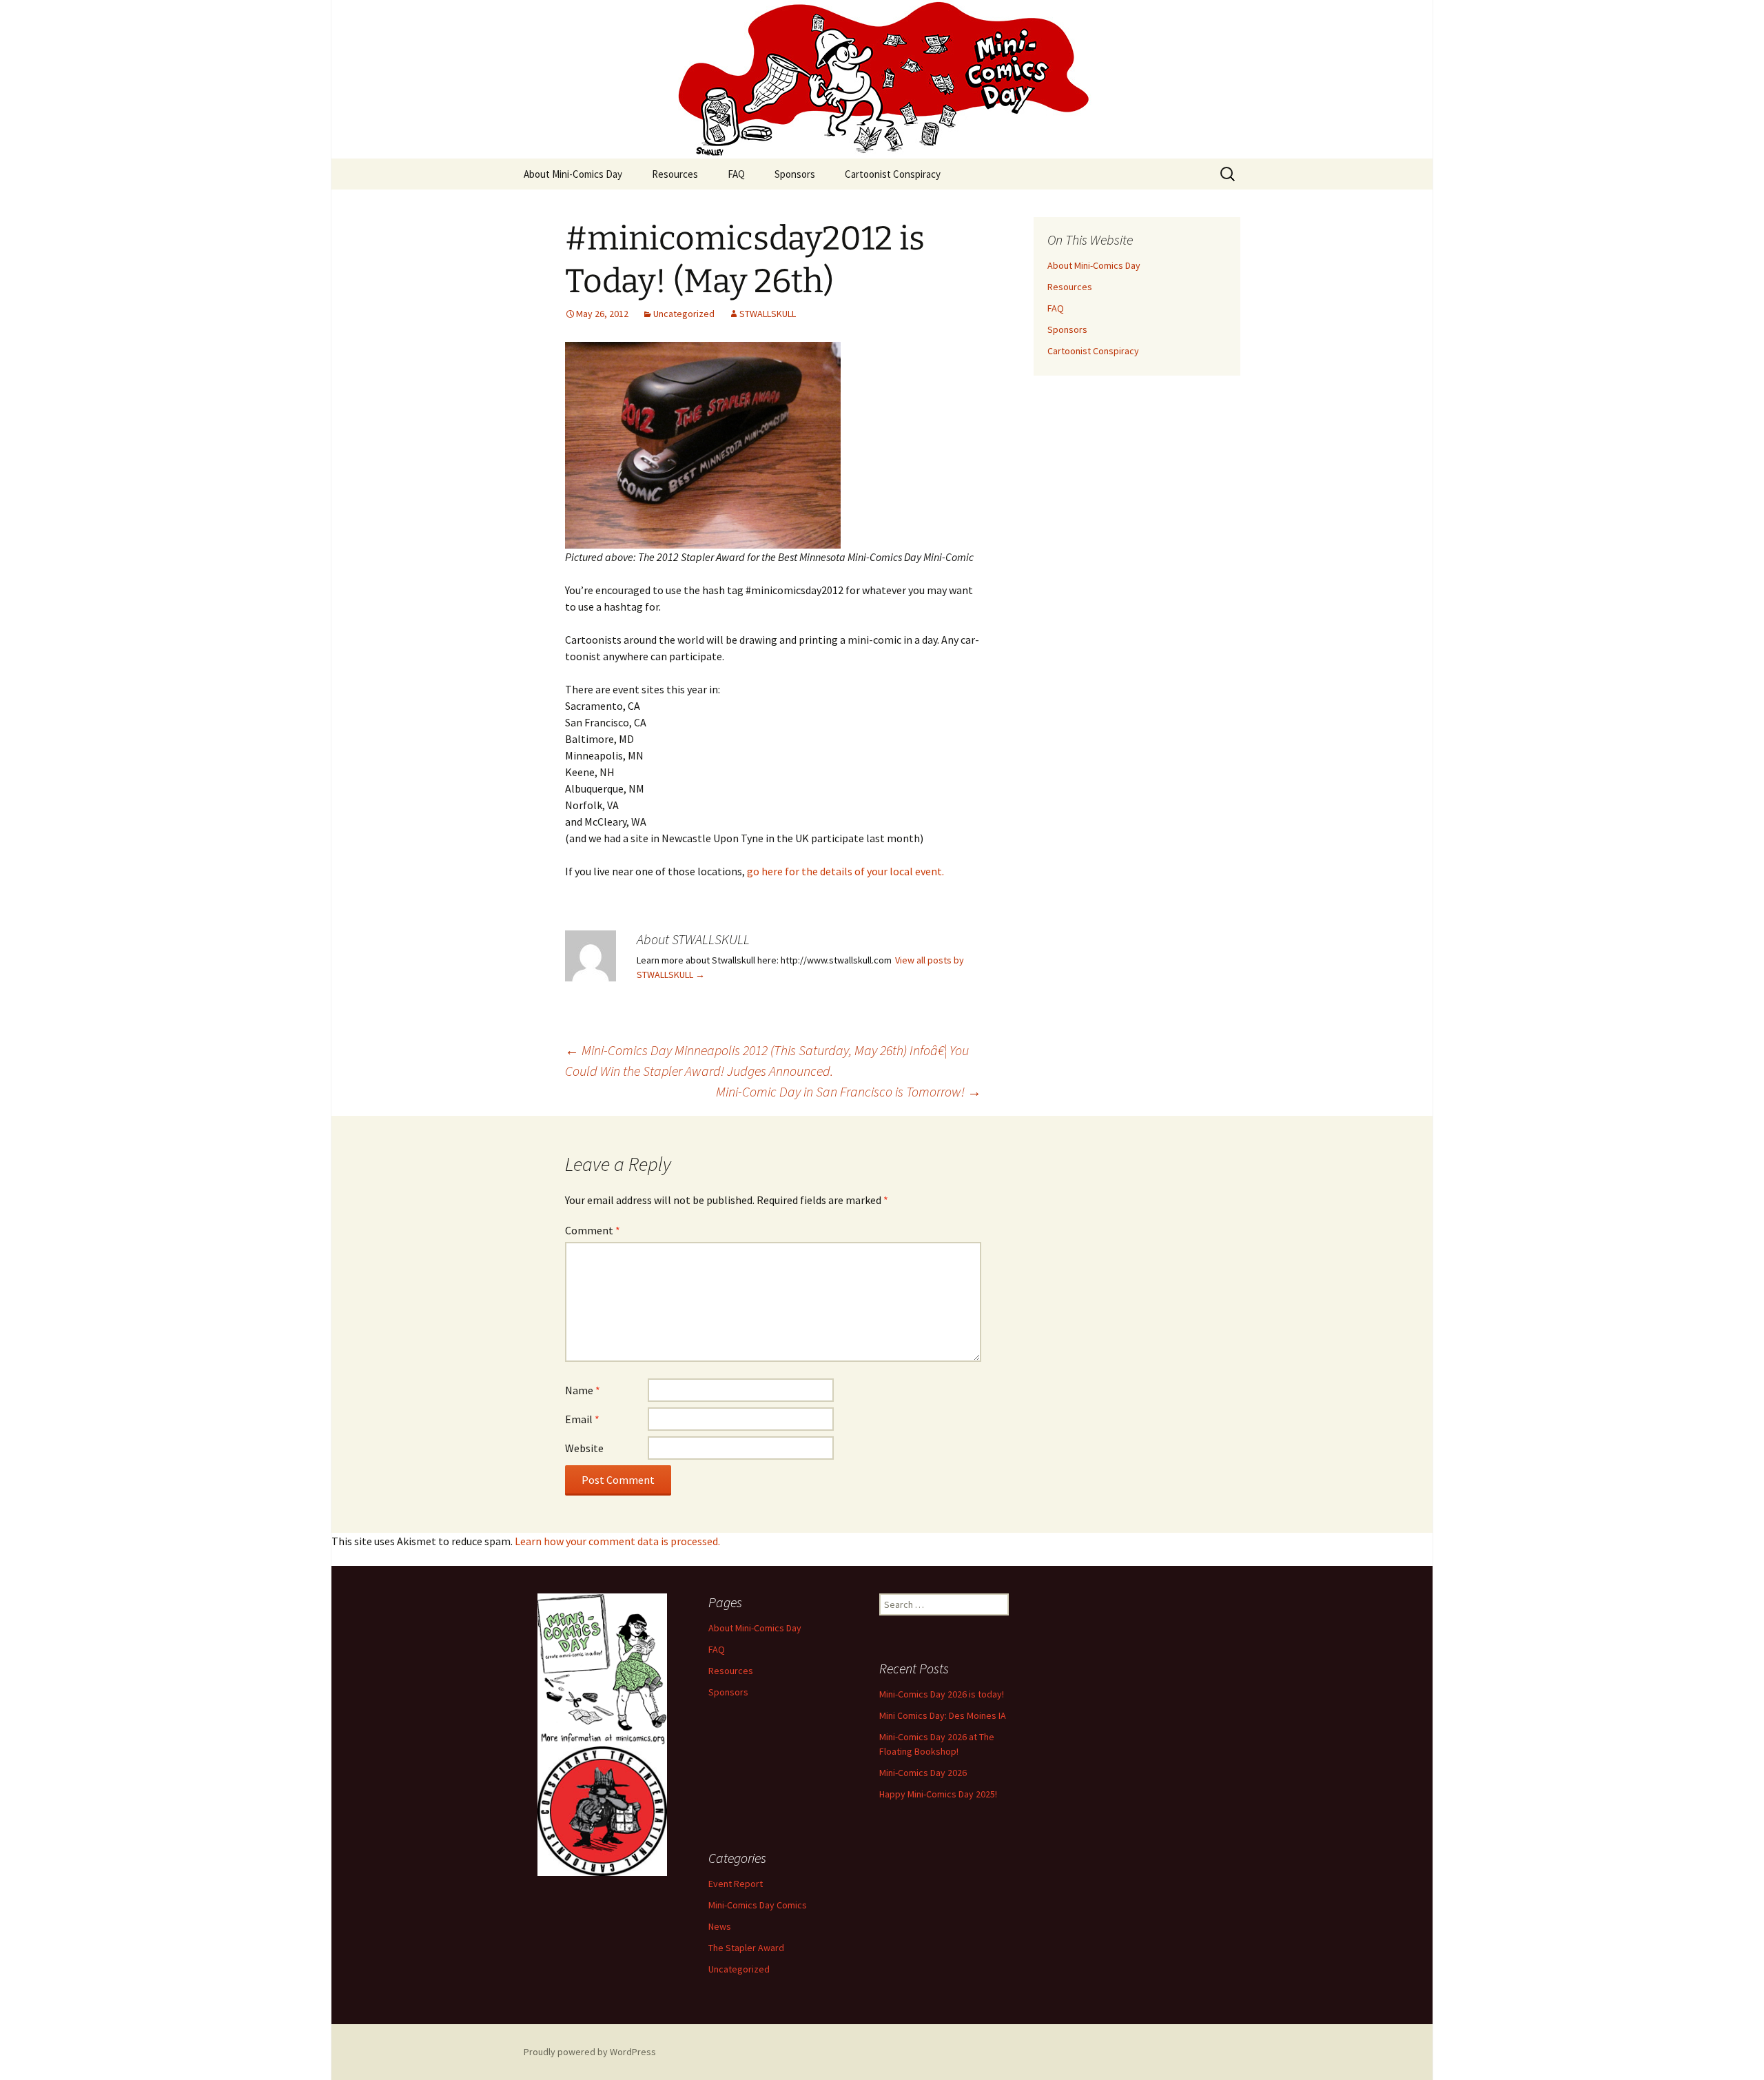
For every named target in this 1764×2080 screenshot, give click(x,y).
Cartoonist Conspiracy (893, 174)
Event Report (736, 1884)
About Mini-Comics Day (573, 174)
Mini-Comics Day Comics (758, 1905)
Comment (593, 1230)
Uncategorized (684, 314)
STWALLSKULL (768, 314)
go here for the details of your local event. (845, 871)
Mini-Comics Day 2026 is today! (942, 1694)
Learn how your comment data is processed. (617, 1541)
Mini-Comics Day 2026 (923, 1773)
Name (583, 1390)
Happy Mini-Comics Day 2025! (938, 1794)
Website (584, 1448)
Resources (675, 174)
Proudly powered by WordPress (590, 2052)
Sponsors (795, 174)
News (720, 1926)
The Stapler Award (746, 1948)
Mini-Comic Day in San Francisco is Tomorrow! (849, 1091)
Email (582, 1419)
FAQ (736, 174)
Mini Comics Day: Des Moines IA (943, 1715)
